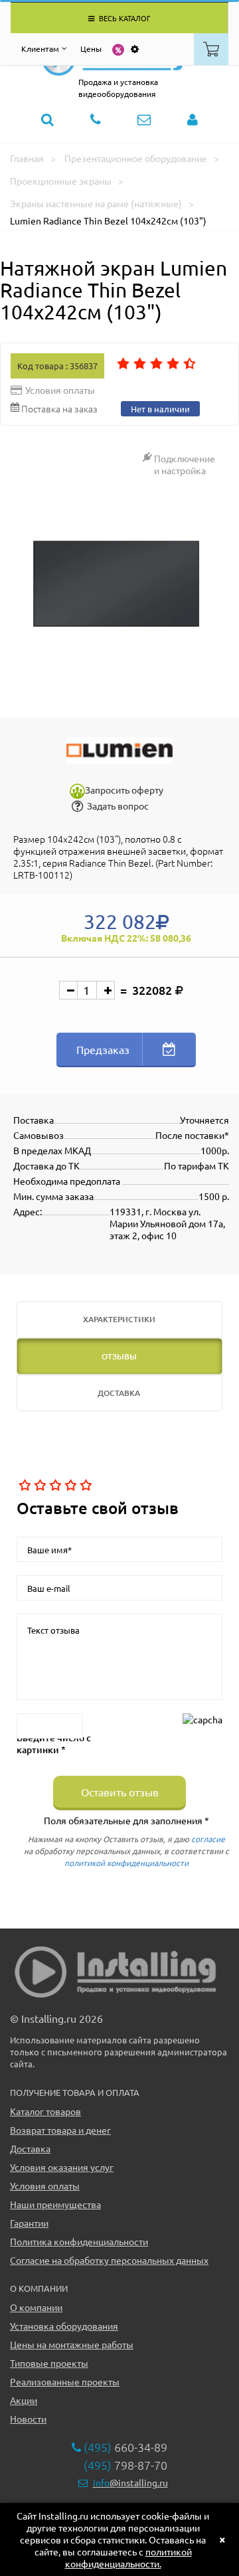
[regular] (54, 1486)
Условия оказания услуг (62, 2167)
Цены (91, 48)
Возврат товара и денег (60, 2130)
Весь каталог (124, 18)
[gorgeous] (85, 1486)
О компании (36, 2307)
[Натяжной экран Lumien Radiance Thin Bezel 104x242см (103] (119, 586)
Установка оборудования (64, 2326)
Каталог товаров (45, 2111)
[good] (69, 1486)
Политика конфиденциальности (79, 2241)
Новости (28, 2419)
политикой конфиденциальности (126, 1863)
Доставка (30, 2148)
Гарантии (29, 2223)
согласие (208, 1839)
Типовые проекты (49, 2363)
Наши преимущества (55, 2204)
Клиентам (40, 48)
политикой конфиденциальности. (128, 2557)
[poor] (39, 1486)
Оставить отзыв (120, 1792)
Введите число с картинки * (54, 1744)
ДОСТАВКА (119, 1393)
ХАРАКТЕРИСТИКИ (119, 1319)
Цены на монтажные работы (72, 2344)
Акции (24, 2400)
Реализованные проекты (65, 2381)
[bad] (24, 1486)
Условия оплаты (45, 2186)
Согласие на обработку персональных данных (109, 2260)
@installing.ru (130, 2482)
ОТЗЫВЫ (119, 1356)
